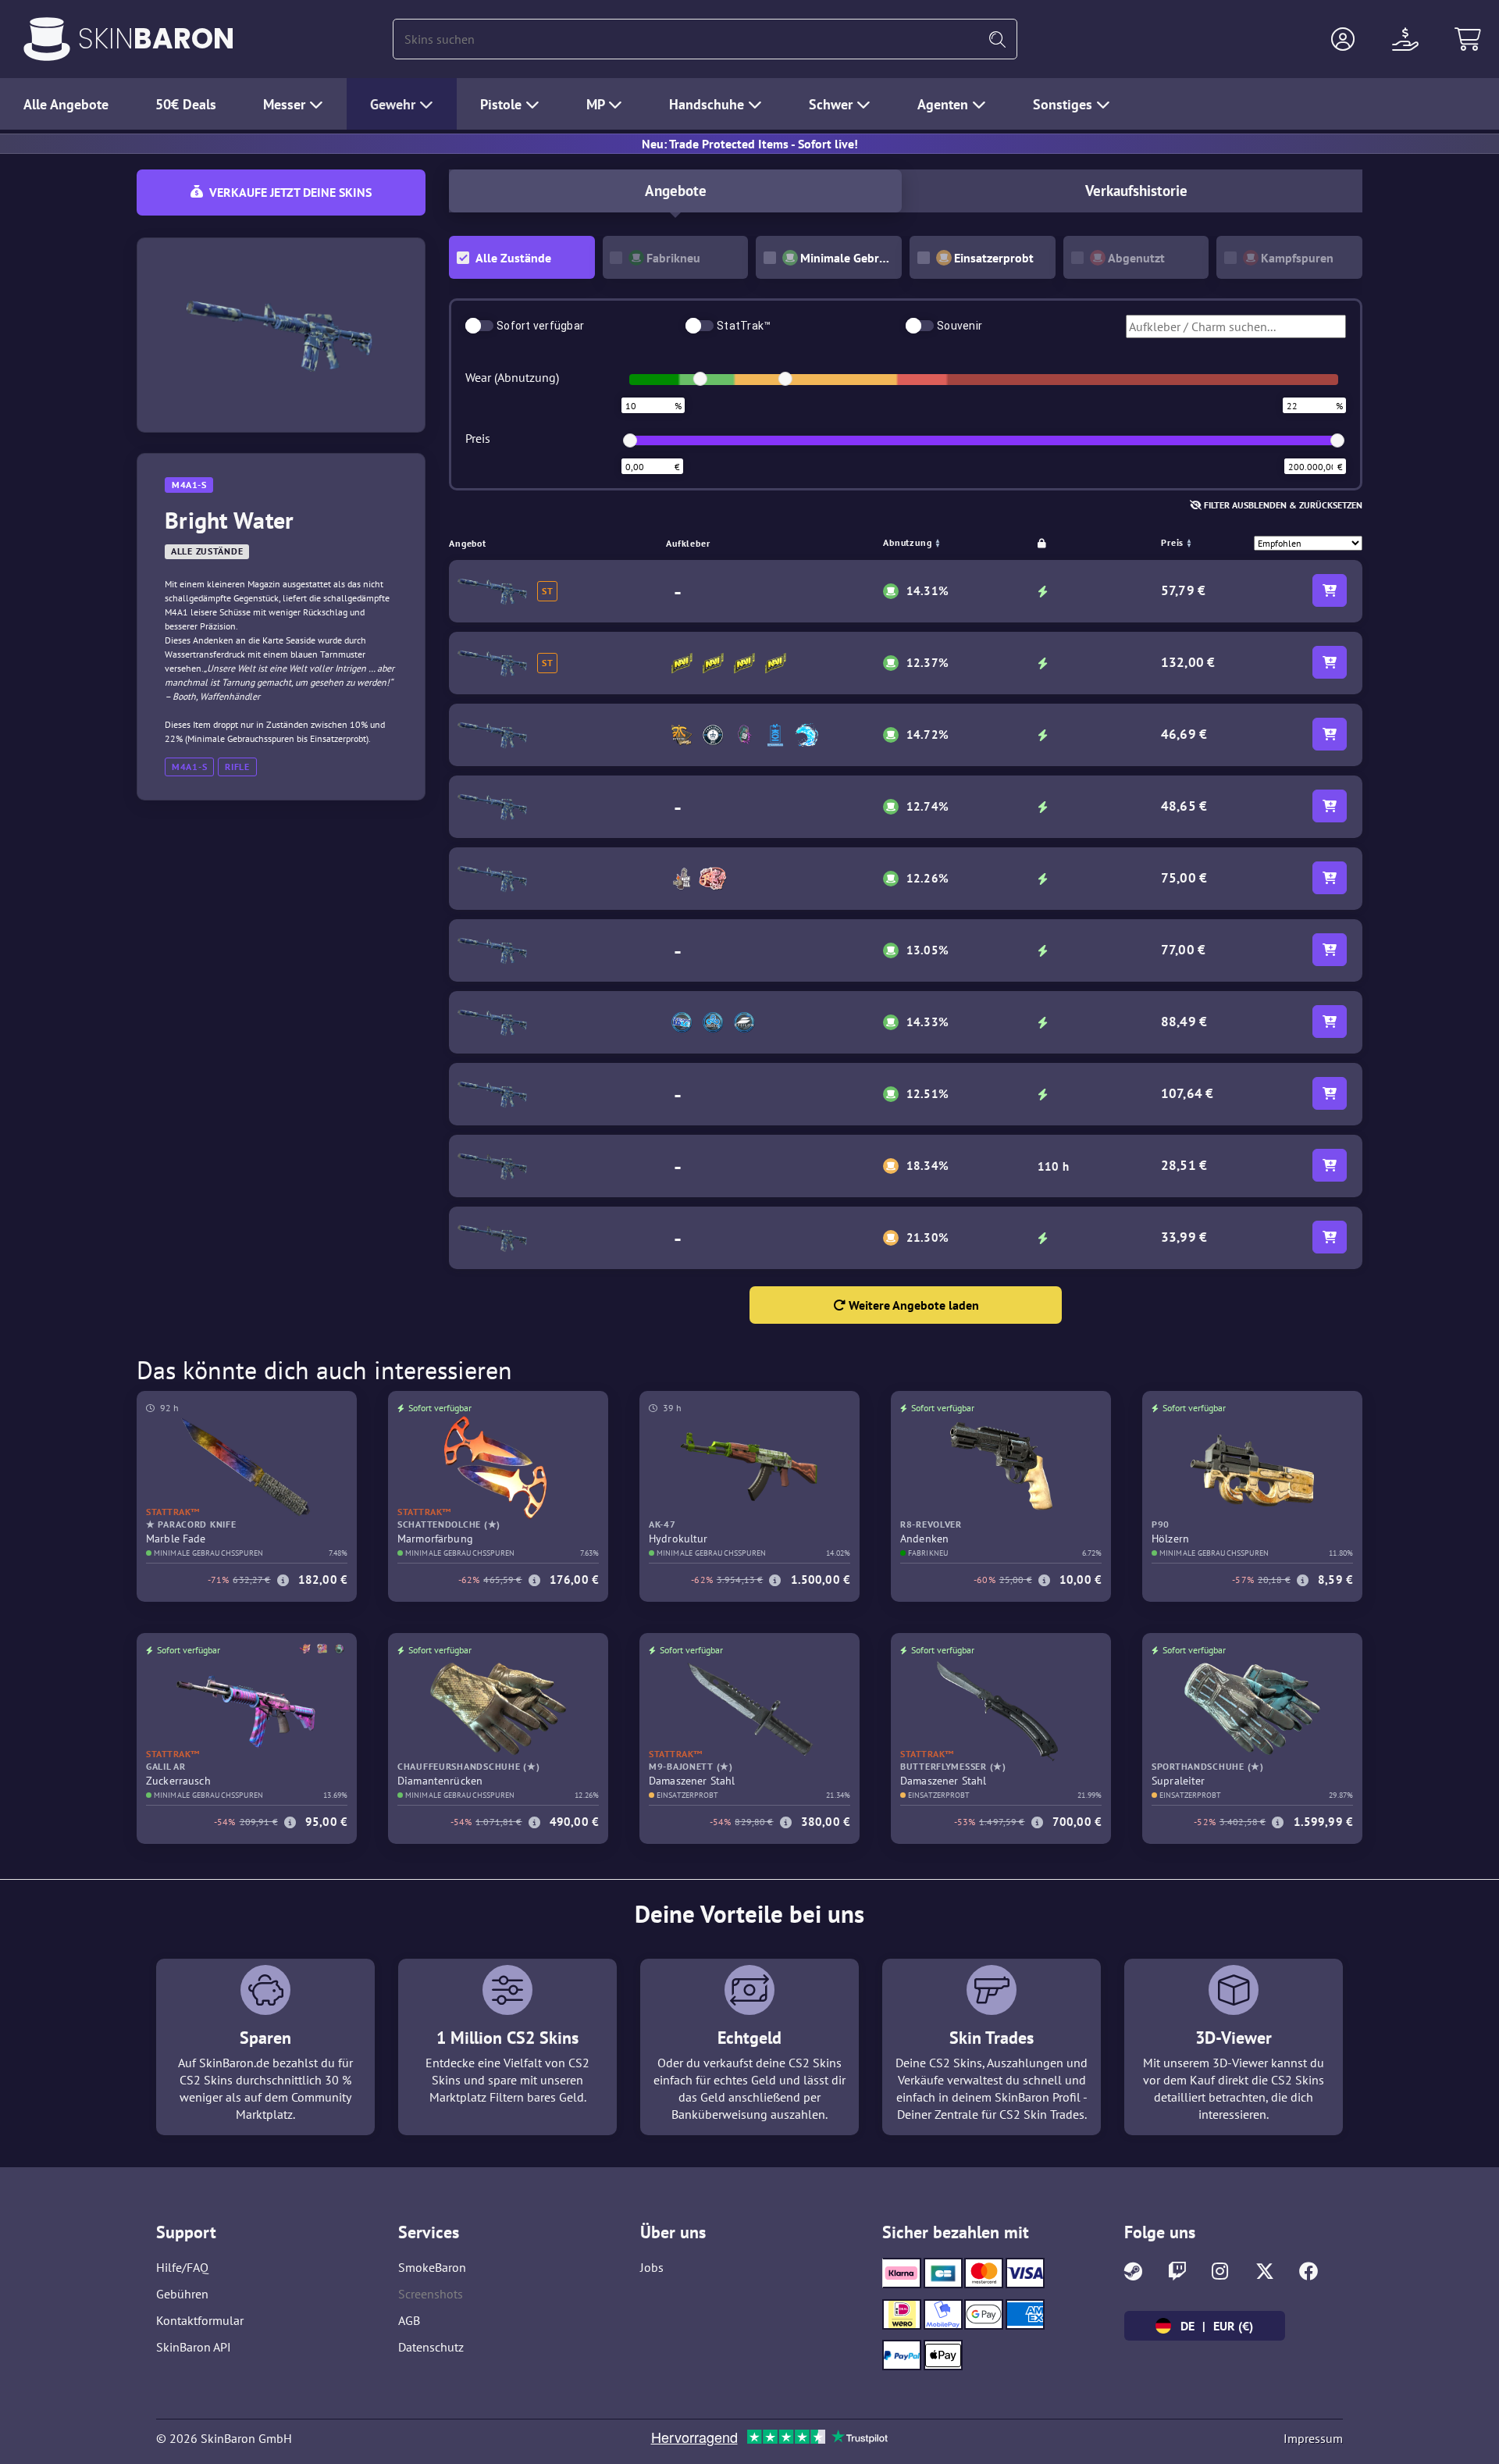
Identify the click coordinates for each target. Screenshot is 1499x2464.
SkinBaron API (194, 2347)
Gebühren (182, 2294)
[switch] (479, 326)
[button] (1343, 39)
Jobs (652, 2267)
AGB (409, 2320)
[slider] (700, 379)
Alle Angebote (66, 104)
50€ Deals (186, 104)
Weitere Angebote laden (912, 1305)
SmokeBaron (432, 2267)
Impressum (1313, 2438)
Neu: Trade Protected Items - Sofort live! (750, 144)
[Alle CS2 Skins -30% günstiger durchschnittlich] (47, 39)
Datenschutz (431, 2347)
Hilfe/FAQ (182, 2267)
